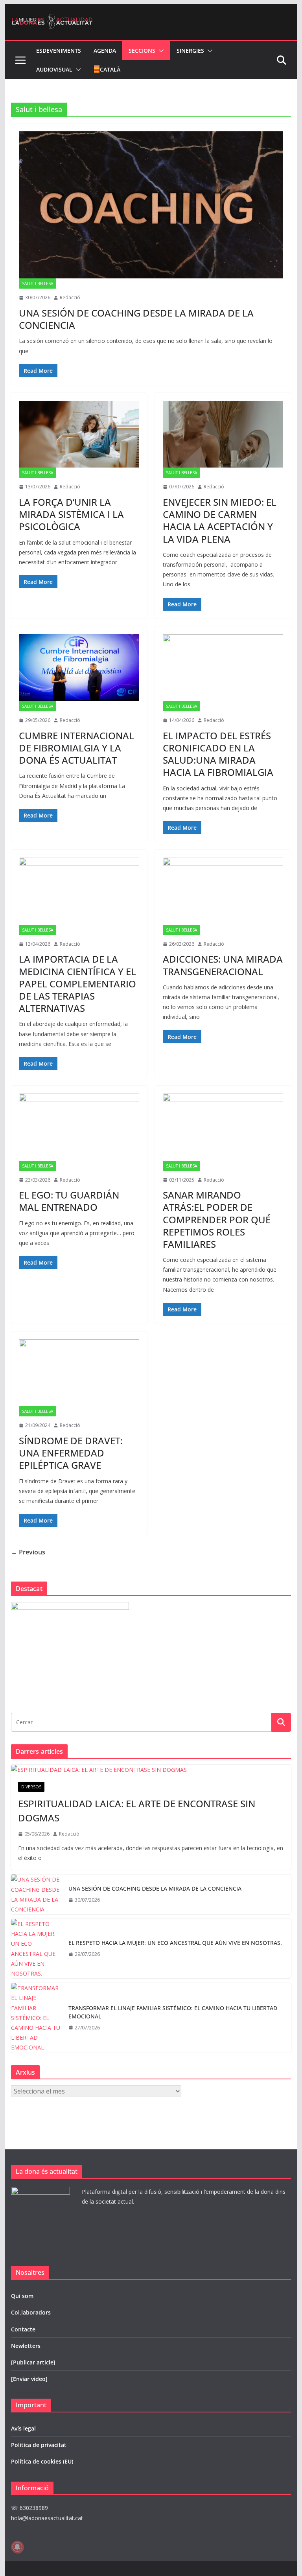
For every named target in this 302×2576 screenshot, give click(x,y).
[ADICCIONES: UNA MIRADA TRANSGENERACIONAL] (223, 891)
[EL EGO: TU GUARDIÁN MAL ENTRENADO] (79, 1127)
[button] (160, 51)
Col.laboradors (31, 2312)
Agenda (105, 51)
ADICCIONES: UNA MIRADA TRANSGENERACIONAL (223, 965)
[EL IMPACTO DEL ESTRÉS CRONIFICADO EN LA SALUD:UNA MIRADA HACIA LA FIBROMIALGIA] (223, 668)
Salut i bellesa (38, 284)
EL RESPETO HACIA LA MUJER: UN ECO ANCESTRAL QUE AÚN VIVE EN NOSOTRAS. (175, 1943)
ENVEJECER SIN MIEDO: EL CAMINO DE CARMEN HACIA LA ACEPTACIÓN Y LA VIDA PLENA (220, 520)
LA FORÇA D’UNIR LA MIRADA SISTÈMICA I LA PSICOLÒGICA (71, 514)
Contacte (23, 2329)
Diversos (31, 1787)
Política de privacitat (39, 2445)
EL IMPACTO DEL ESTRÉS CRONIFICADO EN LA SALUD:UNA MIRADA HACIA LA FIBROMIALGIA (218, 754)
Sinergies (190, 51)
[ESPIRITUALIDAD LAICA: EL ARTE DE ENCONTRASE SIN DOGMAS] (151, 1770)
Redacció (70, 297)
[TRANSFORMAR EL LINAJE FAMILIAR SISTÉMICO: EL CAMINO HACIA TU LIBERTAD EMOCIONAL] (37, 2018)
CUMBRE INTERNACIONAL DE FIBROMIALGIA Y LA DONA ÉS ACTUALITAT (76, 748)
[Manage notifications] (17, 2547)
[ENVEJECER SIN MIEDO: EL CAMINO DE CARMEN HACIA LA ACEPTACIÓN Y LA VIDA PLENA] (223, 434)
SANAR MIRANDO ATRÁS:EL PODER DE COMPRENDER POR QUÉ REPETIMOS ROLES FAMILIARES (217, 1219)
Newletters (26, 2346)
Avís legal (23, 2428)
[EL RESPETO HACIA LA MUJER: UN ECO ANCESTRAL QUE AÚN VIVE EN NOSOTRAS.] (37, 1949)
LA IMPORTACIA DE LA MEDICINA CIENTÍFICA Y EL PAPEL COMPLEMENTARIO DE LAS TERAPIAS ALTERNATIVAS (77, 983)
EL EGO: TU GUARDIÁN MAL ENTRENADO (69, 1201)
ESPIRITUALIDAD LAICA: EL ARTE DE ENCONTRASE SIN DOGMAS (137, 1811)
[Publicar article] (33, 2362)
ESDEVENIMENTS (59, 51)
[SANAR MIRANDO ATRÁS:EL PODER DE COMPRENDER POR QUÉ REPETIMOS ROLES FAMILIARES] (223, 1127)
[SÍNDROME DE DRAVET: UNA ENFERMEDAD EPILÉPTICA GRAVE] (79, 1373)
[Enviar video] (29, 2379)
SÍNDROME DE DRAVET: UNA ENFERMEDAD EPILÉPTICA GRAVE (71, 1453)
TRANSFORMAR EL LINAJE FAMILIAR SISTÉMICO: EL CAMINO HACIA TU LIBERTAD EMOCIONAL (173, 2012)
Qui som (22, 2296)
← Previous (28, 1552)
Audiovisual (54, 69)
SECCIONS (142, 51)
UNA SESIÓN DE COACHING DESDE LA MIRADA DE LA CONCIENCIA (136, 319)
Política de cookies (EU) (42, 2461)
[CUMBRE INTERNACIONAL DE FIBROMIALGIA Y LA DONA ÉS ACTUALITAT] (79, 668)
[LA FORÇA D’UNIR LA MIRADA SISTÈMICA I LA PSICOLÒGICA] (79, 434)
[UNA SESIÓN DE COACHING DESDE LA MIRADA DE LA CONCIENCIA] (151, 205)
